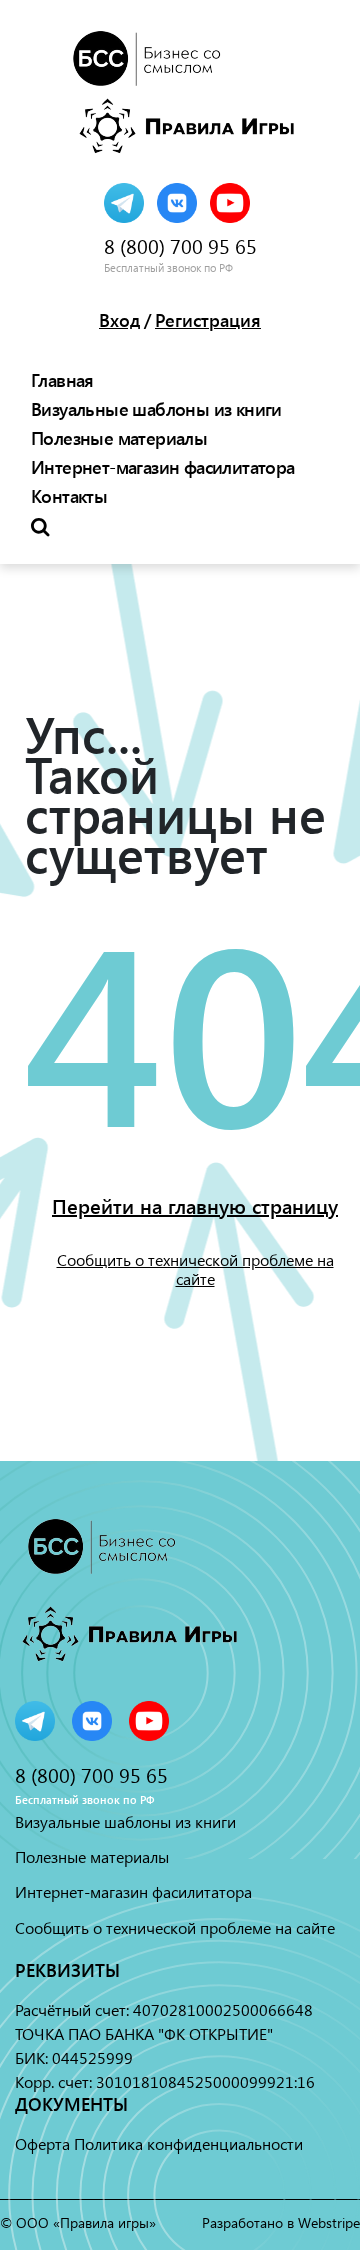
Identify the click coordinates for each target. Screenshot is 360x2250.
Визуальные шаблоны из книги (156, 409)
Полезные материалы (119, 438)
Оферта (42, 2143)
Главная (62, 380)
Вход (119, 320)
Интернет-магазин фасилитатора (163, 467)
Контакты (69, 496)
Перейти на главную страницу (195, 1206)
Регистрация (208, 320)
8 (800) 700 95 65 (180, 246)
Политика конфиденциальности (188, 2143)
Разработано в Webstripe (281, 2222)
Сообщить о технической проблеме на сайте (195, 1269)
